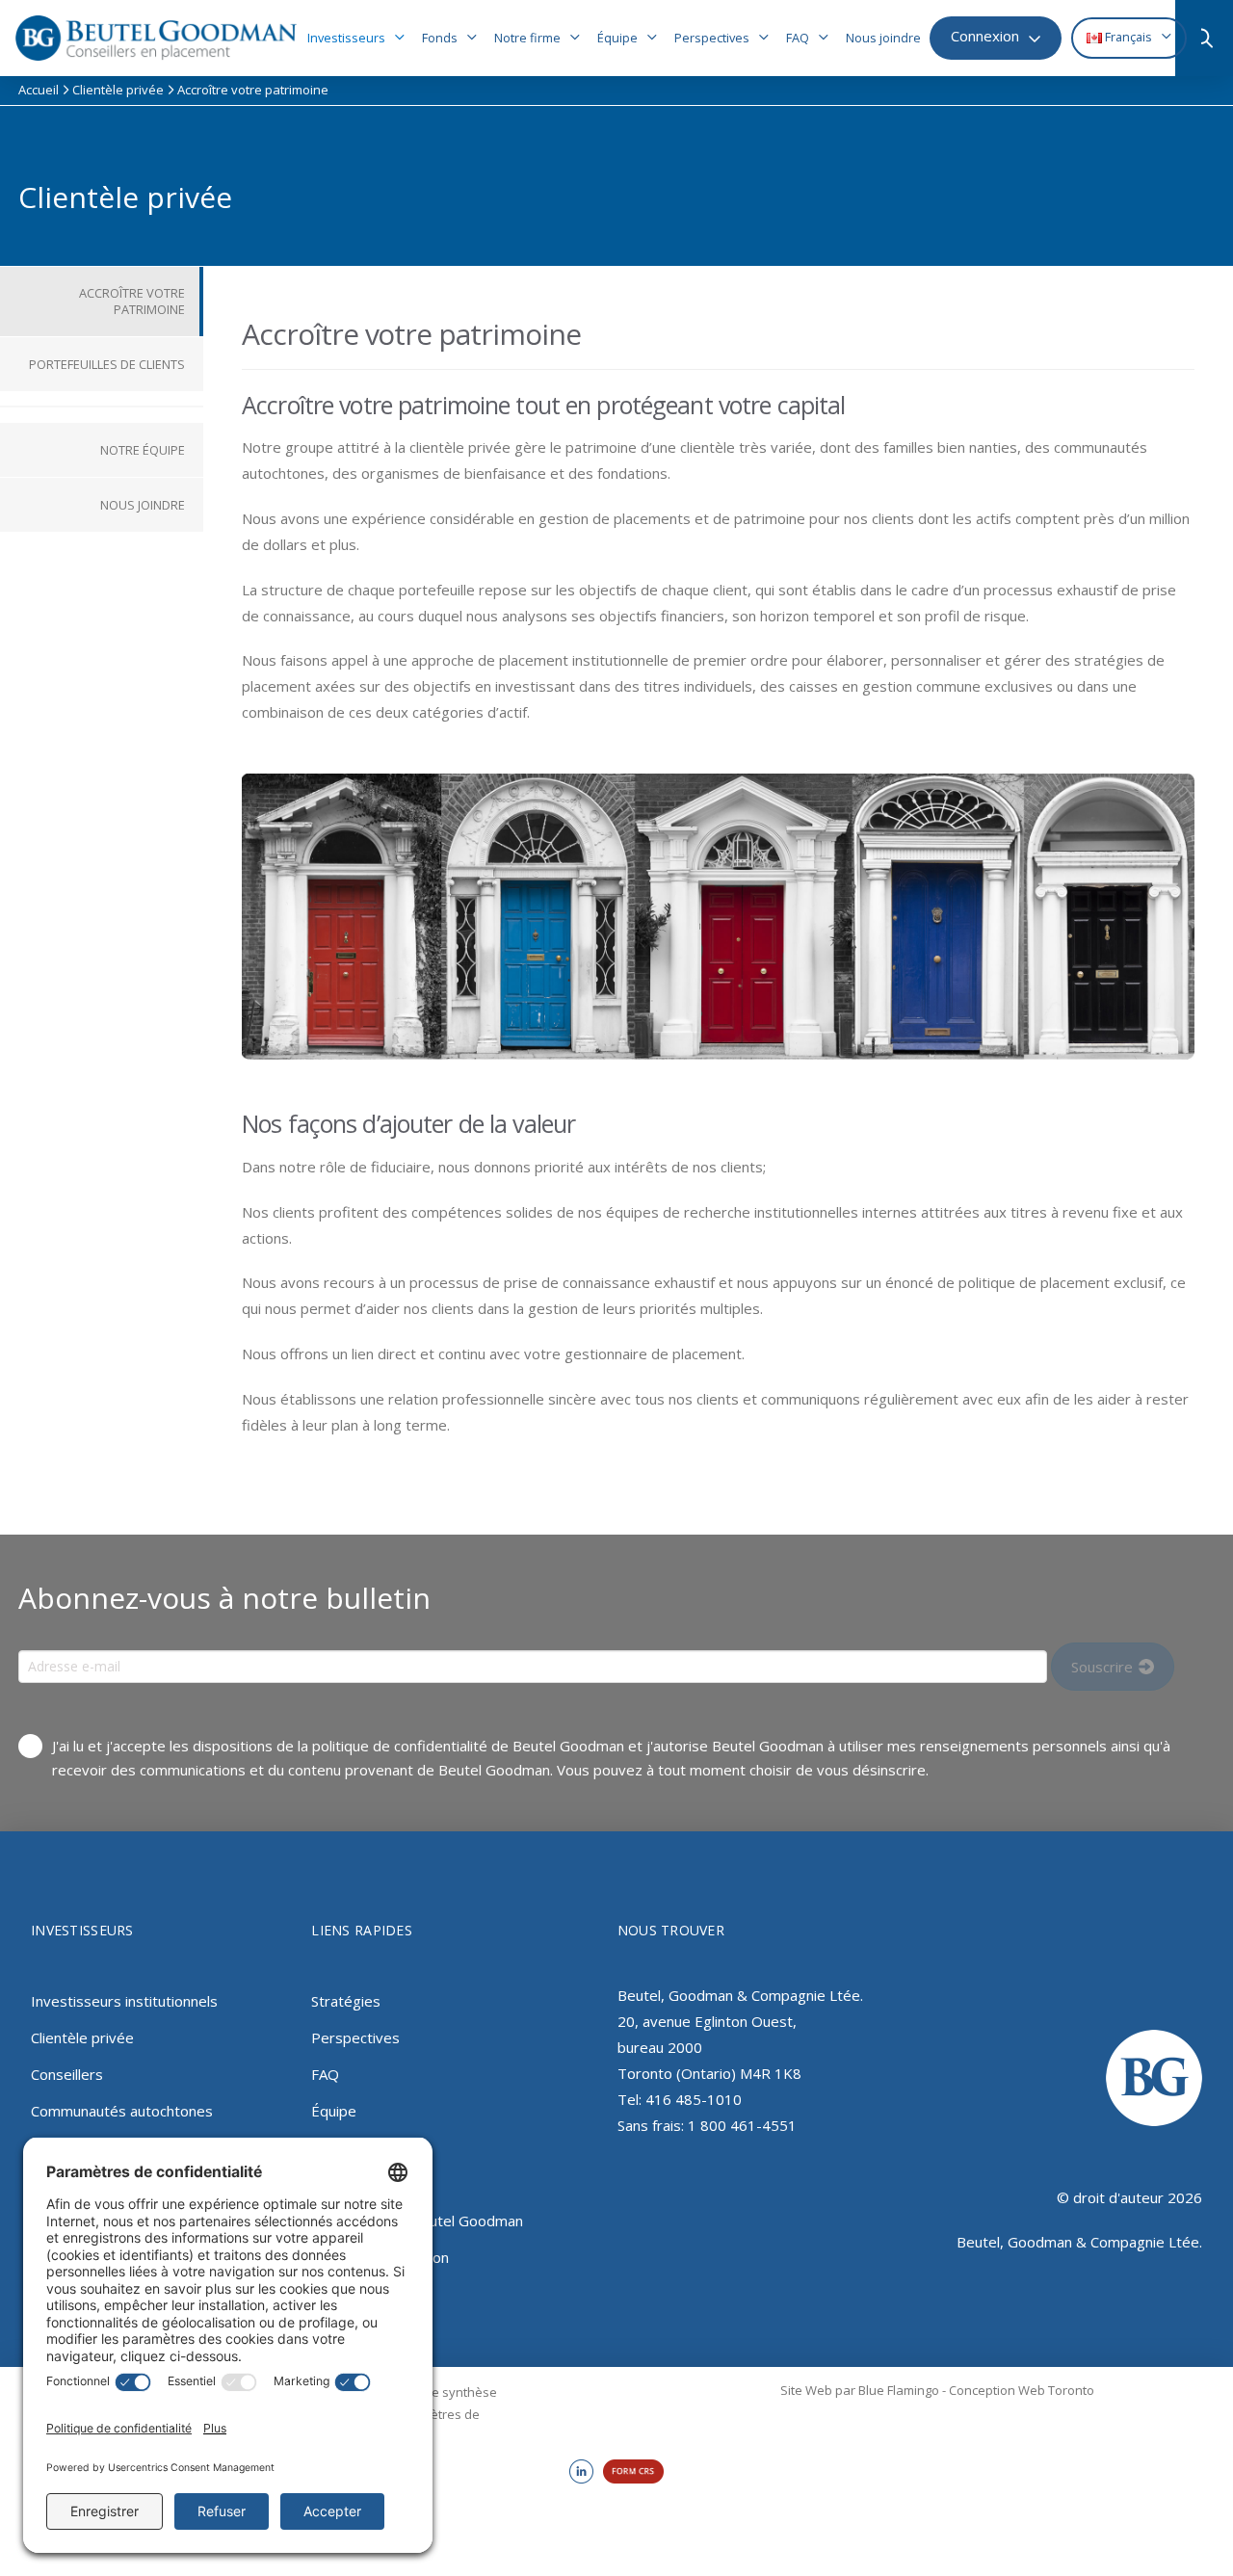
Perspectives (355, 2037)
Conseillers (67, 2074)
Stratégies (346, 2001)
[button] (1209, 39)
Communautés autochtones (122, 2111)
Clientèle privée (82, 2037)
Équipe (334, 2111)
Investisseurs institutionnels (124, 2001)
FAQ (325, 2074)
